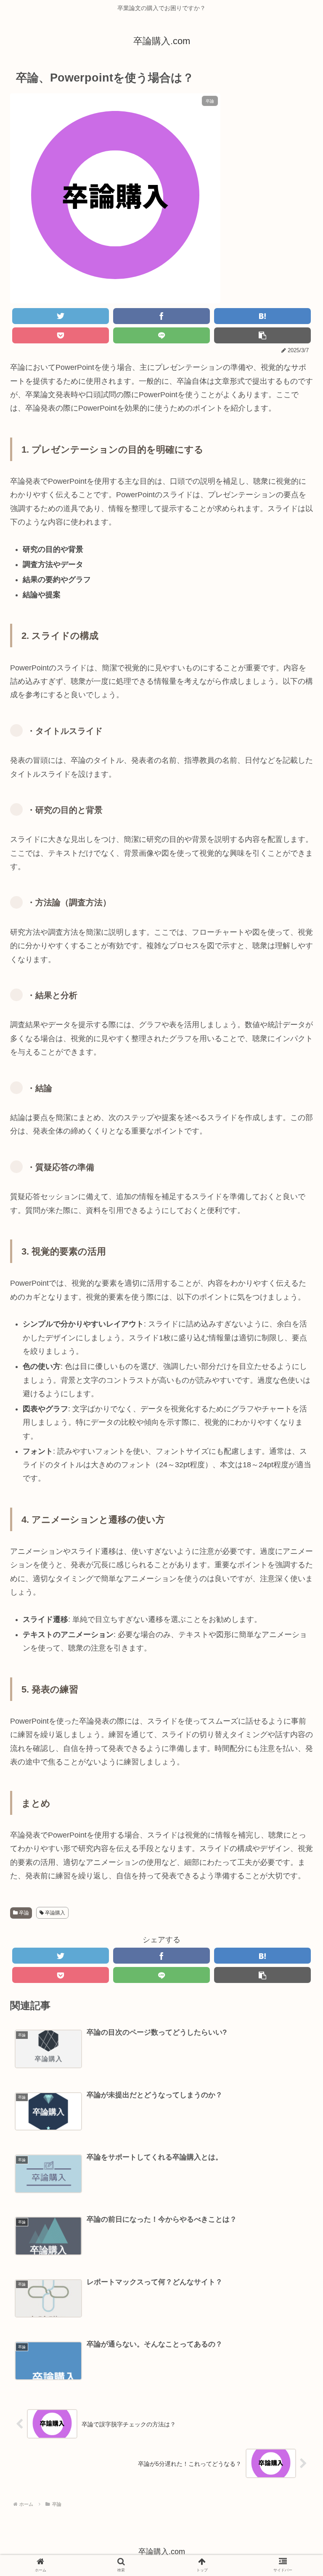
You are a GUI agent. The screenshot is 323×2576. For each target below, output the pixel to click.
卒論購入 (54, 1913)
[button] (294, 1419)
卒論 (23, 1913)
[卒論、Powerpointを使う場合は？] (262, 316)
